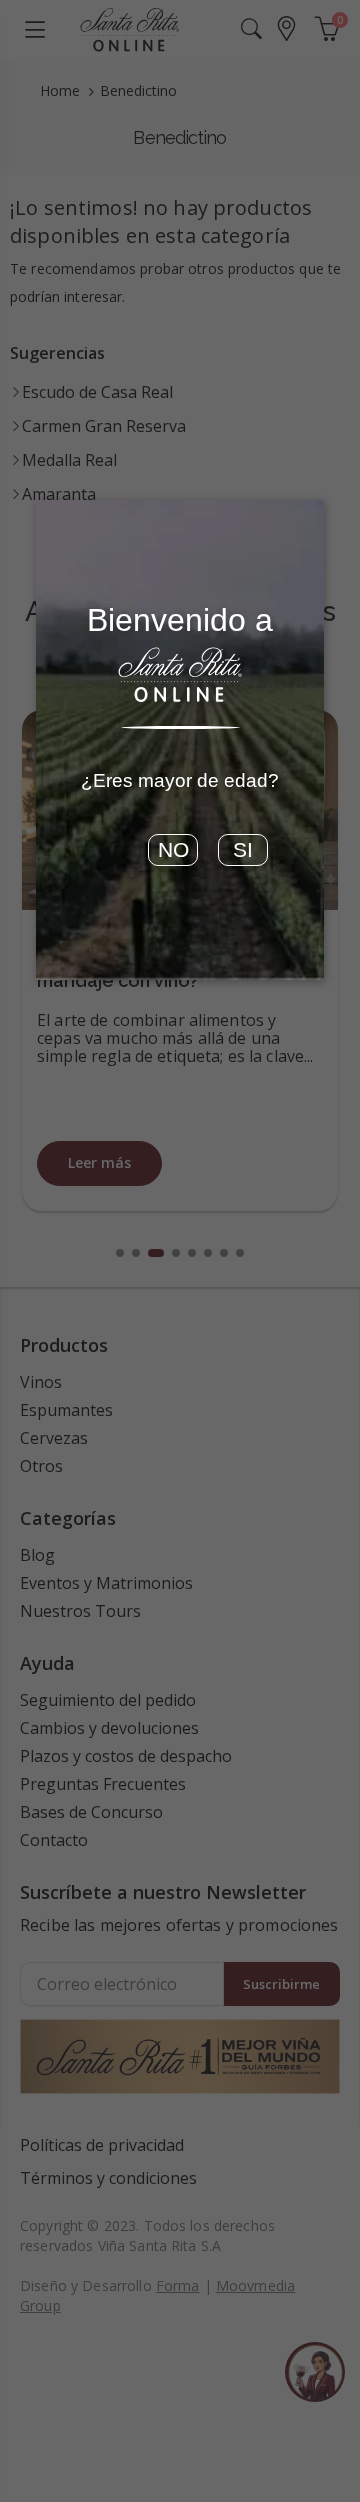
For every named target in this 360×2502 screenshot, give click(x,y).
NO (173, 850)
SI (243, 850)
